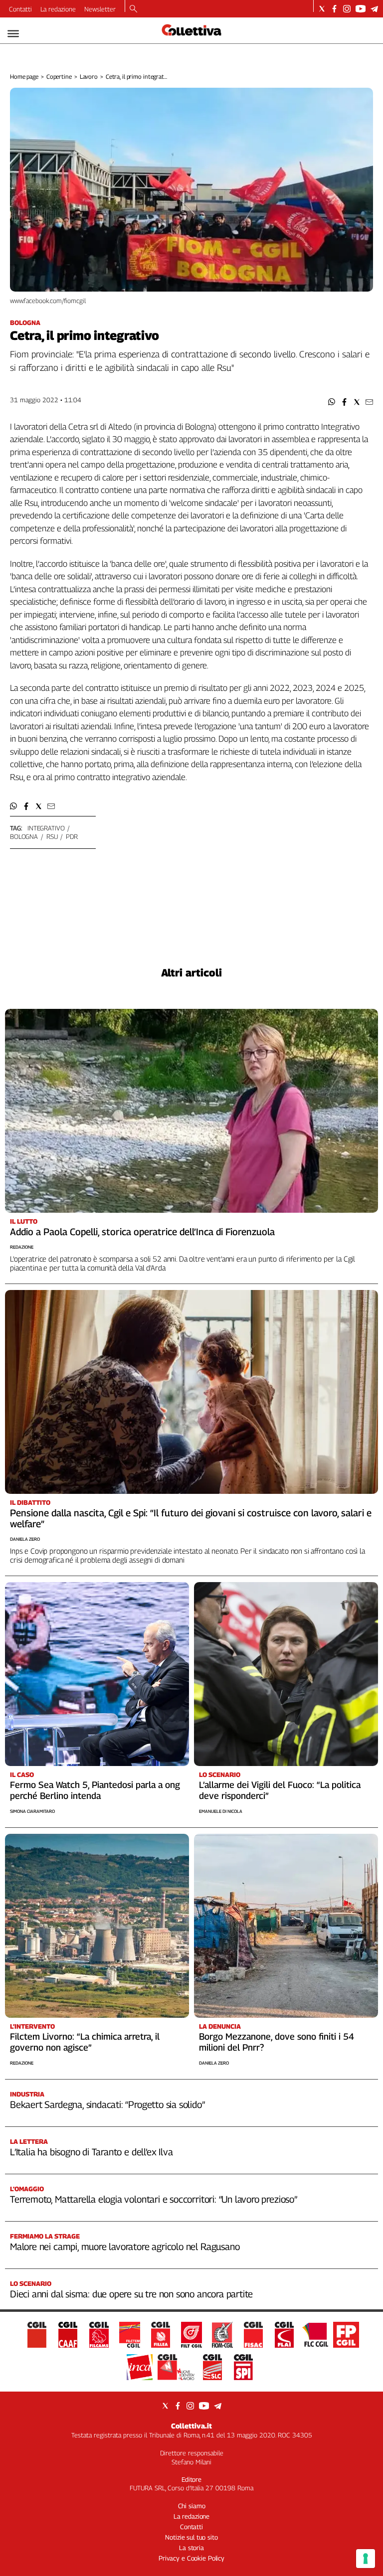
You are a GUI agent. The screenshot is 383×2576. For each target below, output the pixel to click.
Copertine (59, 77)
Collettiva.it (191, 2426)
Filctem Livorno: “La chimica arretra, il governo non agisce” (85, 2042)
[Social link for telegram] (374, 9)
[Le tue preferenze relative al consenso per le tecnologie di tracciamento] (366, 2559)
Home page (24, 77)
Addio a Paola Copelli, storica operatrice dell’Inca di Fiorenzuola (142, 1232)
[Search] (133, 9)
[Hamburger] (13, 34)
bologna (24, 836)
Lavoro (89, 77)
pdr (72, 836)
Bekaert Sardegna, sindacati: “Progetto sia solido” (107, 2104)
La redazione (58, 9)
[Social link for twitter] (322, 9)
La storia (191, 2548)
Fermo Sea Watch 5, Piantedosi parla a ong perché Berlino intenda (95, 1790)
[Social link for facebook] (334, 9)
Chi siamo (192, 2506)
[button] (332, 402)
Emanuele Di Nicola (221, 1811)
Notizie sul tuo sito (191, 2537)
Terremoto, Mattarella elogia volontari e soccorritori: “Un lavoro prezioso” (154, 2199)
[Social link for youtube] (361, 9)
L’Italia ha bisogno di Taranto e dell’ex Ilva (91, 2152)
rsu (52, 836)
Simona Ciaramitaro (32, 1811)
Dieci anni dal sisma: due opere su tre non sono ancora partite (131, 2294)
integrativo (46, 828)
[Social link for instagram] (347, 9)
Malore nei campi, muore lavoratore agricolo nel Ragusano (125, 2247)
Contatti (20, 9)
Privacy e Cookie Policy (191, 2558)
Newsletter (100, 9)
